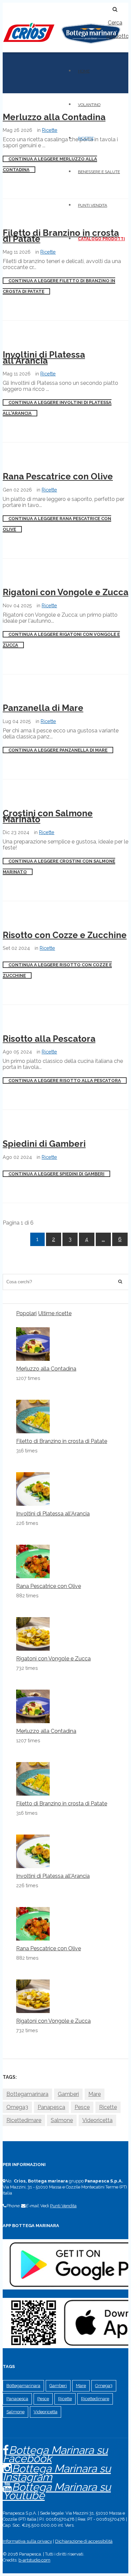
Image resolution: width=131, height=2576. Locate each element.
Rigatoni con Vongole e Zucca (65, 592)
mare (95, 2094)
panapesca (51, 2107)
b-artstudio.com (34, 2560)
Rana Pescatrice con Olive (58, 476)
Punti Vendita (63, 2206)
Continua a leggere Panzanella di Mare (58, 750)
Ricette (50, 130)
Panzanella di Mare (43, 708)
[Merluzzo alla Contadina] (33, 1344)
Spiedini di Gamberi (44, 1144)
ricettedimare (24, 2120)
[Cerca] (120, 1282)
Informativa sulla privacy (27, 2541)
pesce (82, 2107)
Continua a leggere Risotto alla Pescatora (65, 1080)
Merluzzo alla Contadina (54, 117)
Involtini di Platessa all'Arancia (44, 358)
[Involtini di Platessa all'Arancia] (33, 1489)
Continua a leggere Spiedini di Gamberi (56, 1174)
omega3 (17, 2107)
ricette (108, 2107)
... (103, 1239)
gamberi (68, 2094)
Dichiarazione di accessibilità (84, 2541)
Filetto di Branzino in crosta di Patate (61, 236)
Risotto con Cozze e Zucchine (65, 935)
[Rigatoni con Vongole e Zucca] (33, 1634)
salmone (62, 2120)
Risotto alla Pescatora (49, 1039)
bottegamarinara (27, 2094)
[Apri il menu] (5, 6)
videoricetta (97, 2120)
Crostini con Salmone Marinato (48, 816)
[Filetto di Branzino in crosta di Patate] (33, 1416)
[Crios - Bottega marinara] (61, 46)
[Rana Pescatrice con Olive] (33, 1561)
